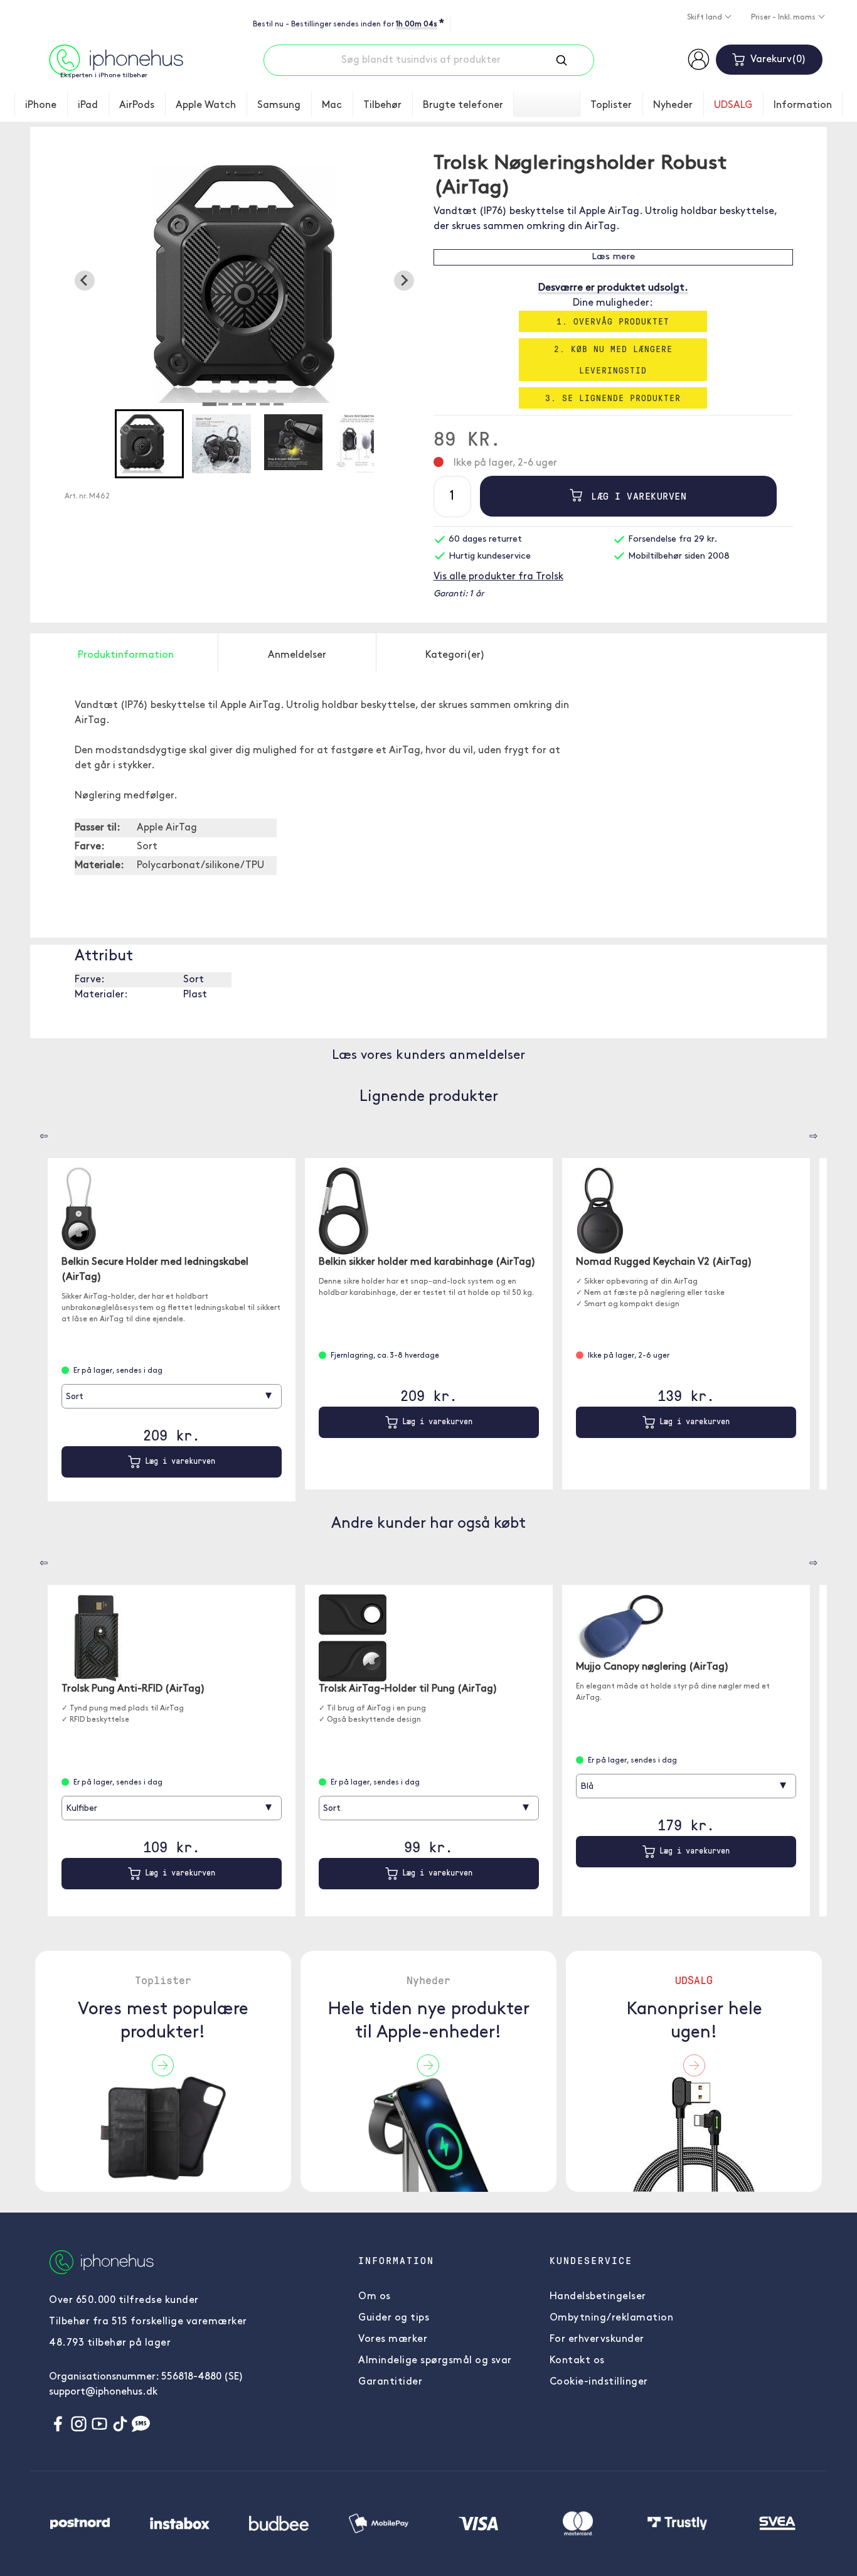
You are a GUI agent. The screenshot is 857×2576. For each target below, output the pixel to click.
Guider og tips (394, 2318)
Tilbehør (382, 105)
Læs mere (613, 257)
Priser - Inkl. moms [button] (784, 18)
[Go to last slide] (85, 281)
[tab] (210, 404)
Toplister (611, 105)
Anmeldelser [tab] (297, 655)
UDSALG (733, 105)
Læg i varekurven (636, 496)
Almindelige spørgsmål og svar (435, 2361)
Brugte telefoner (463, 105)
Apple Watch (206, 105)
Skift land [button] (705, 18)
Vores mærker (393, 2339)
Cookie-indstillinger (599, 2382)
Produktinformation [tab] (126, 655)
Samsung (279, 105)
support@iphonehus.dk (103, 2392)
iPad (88, 105)
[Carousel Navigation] (35, 1132)
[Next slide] (404, 281)
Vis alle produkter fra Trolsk (498, 577)
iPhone (41, 105)
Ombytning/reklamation (612, 2318)
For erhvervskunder (597, 2339)
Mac (332, 105)
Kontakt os (577, 2361)
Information (803, 105)
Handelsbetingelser (598, 2297)
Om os (375, 2297)
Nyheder (673, 105)
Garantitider (390, 2382)
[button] (149, 444)
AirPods (137, 105)
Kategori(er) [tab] (455, 655)
